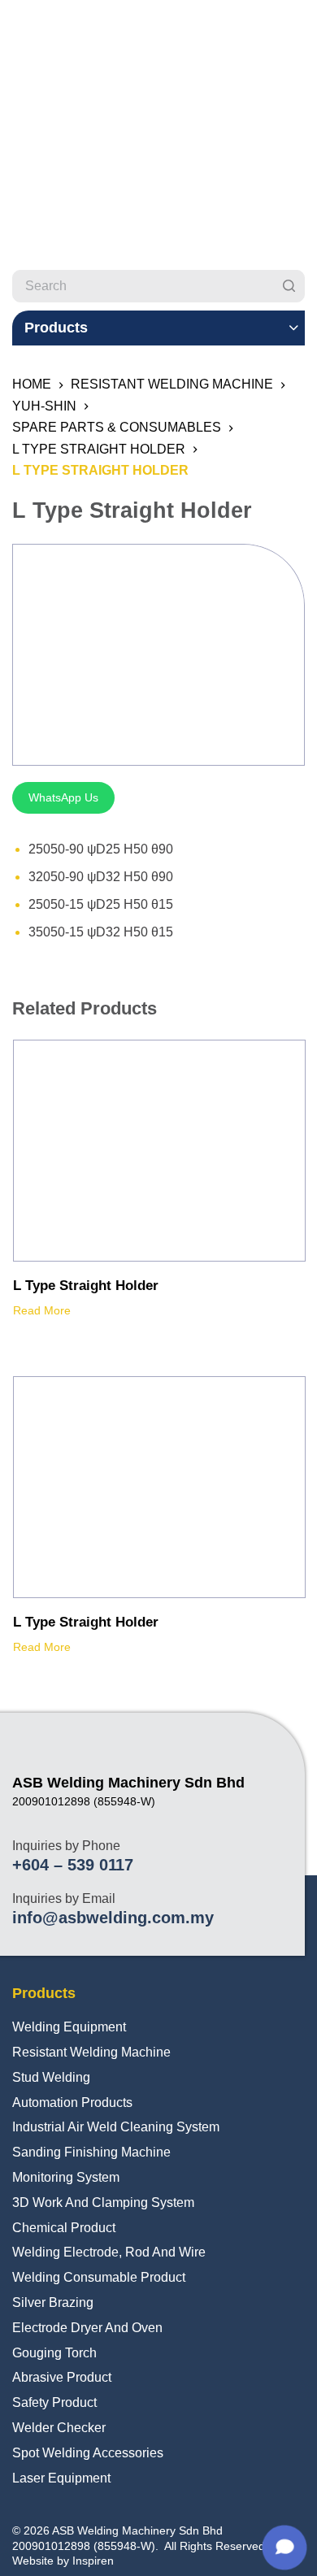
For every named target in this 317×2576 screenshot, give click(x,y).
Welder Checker (59, 2428)
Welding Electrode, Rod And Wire (109, 2252)
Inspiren (93, 2561)
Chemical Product (64, 2228)
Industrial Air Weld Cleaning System (116, 2127)
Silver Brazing (53, 2302)
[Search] (289, 286)
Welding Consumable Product (99, 2277)
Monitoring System (66, 2177)
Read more (42, 1310)
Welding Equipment (69, 2027)
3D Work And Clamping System (103, 2202)
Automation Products (72, 2103)
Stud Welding (51, 2077)
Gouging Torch (54, 2353)
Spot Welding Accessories (88, 2453)
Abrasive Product (62, 2377)
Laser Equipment (61, 2478)
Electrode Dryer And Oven (87, 2328)
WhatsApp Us (63, 797)
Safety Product (54, 2402)
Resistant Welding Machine (91, 2052)
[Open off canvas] (297, 28)
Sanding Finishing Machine (91, 2152)
